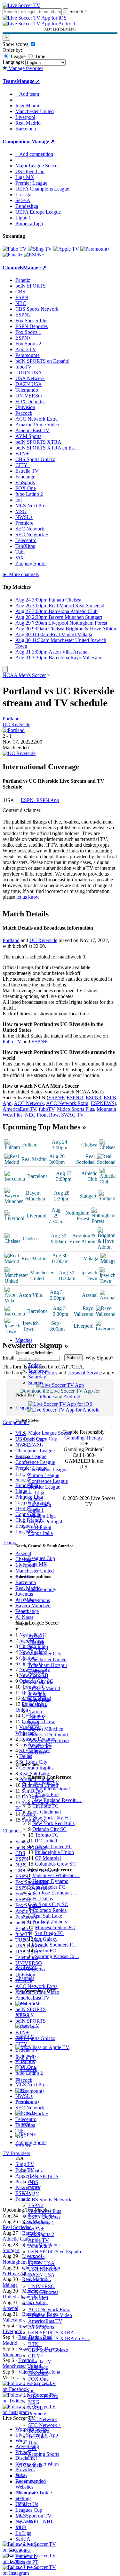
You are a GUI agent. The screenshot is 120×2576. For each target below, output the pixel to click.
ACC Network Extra (49, 2309)
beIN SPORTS (43, 2176)
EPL (20, 2527)
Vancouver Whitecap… (56, 1875)
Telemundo (40, 2281)
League (17, 56)
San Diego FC (49, 1933)
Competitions (17, 142)
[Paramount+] (95, 249)
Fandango (38, 2367)
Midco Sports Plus (76, 1109)
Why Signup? (99, 1358)
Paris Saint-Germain (48, 1740)
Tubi (33, 2442)
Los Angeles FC (49, 1887)
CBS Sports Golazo (48, 2350)
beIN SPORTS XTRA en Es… (47, 448)
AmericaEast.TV (45, 2321)
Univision (38, 2298)
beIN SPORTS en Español (42, 361)
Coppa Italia (40, 1533)
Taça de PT (27, 2562)
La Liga (36, 1493)
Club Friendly (42, 1589)
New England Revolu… (57, 1800)
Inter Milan (39, 1700)
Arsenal (36, 1636)
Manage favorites (25, 68)
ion (31, 2390)
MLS (21, 2516)
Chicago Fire (45, 1794)
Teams (22, 1611)
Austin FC (45, 1951)
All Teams (26, 1967)
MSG (34, 2402)
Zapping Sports (44, 2454)
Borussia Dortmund (48, 1735)
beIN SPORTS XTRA (51, 2333)
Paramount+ (40, 2246)
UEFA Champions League (42, 189)
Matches (24, 1340)
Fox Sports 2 (41, 2234)
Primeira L (26, 2556)
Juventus (37, 1694)
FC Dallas (43, 1899)
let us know (28, 897)
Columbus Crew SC (55, 1864)
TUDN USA (41, 2263)
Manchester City (45, 1654)
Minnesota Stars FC (55, 1927)
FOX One (38, 2379)
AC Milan (38, 1706)
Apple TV (39, 2240)
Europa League (44, 1475)
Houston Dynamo (50, 1881)
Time (39, 56)
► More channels (21, 574)
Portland (11, 719)
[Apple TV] (66, 249)
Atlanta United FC (54, 1846)
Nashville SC (46, 1783)
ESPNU (75, 1097)
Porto (34, 1723)
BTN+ (35, 2344)
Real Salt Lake (47, 1916)
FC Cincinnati (47, 1812)
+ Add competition (34, 154)
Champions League (48, 1470)
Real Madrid (41, 1683)
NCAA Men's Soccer (24, 675)
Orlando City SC (49, 1829)
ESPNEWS (103, 1103)
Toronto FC (47, 1835)
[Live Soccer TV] (21, 5)
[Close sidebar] (5, 669)
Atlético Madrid (44, 1688)
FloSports (38, 2373)
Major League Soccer (50, 1433)
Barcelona (38, 1677)
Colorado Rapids (49, 1910)
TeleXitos (38, 2437)
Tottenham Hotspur (48, 1665)
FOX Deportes (43, 2292)
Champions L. (30, 2493)
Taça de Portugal (45, 1522)
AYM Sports (41, 2327)
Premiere (37, 2414)
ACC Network (29, 1103)
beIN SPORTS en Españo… (57, 2252)
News (21, 2476)
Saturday (37, 1377)
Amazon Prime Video (50, 2315)
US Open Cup (43, 1439)
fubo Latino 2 (42, 2385)
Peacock (37, 2304)
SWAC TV (72, 1115)
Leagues (24, 1408)
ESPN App (48, 800)
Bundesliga (40, 1504)
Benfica (36, 1717)
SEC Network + (45, 2425)
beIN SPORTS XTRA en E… (59, 2338)
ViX (32, 2448)
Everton (36, 1671)
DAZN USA (41, 2275)
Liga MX (38, 1564)
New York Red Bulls (53, 1823)
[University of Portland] (14, 730)
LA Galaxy (46, 1939)
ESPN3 (93, 1097)
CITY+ (36, 2356)
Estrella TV (40, 2362)
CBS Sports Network (50, 2200)
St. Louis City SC (50, 1904)
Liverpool (38, 1648)
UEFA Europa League (38, 212)
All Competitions (33, 1600)
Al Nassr (37, 1752)
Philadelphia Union (54, 1852)
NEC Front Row (42, 1115)
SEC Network (43, 2419)
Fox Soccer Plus (45, 2211)
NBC (34, 2194)
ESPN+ (36, 2228)
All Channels (29, 2465)
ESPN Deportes (44, 2217)
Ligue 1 (36, 1510)
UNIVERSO (41, 2286)
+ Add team (27, 94)
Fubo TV (12, 1042)
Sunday (36, 1382)
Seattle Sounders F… (56, 1945)
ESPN (35, 2188)
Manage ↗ (28, 81)
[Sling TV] (40, 249)
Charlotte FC (45, 1806)
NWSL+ (37, 2408)
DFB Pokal (40, 1527)
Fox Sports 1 (41, 2223)
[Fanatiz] (12, 255)
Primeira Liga (42, 1516)
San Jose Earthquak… (55, 1893)
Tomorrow (39, 1371)
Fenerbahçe (40, 1746)
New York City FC (52, 1818)
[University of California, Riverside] (19, 753)
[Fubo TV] (15, 249)
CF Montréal (48, 1858)
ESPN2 (36, 2205)
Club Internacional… (54, 1789)
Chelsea (36, 1642)
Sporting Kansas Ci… (57, 1956)
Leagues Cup (42, 1558)
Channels (25, 1978)
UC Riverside (16, 724)
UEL (20, 2498)
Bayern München (46, 1729)
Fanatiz (36, 2171)
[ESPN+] (34, 255)
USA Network (43, 2269)
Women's (25, 2482)
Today (35, 1365)
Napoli (35, 1711)
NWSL (36, 1444)
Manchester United (47, 1659)
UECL (22, 2504)
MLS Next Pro (43, 2396)
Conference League (48, 1481)
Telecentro (39, 2431)
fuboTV (36, 2257)
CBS (33, 2182)
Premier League (44, 1487)
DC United (46, 1841)
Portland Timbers (50, 1922)
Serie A (36, 1498)
